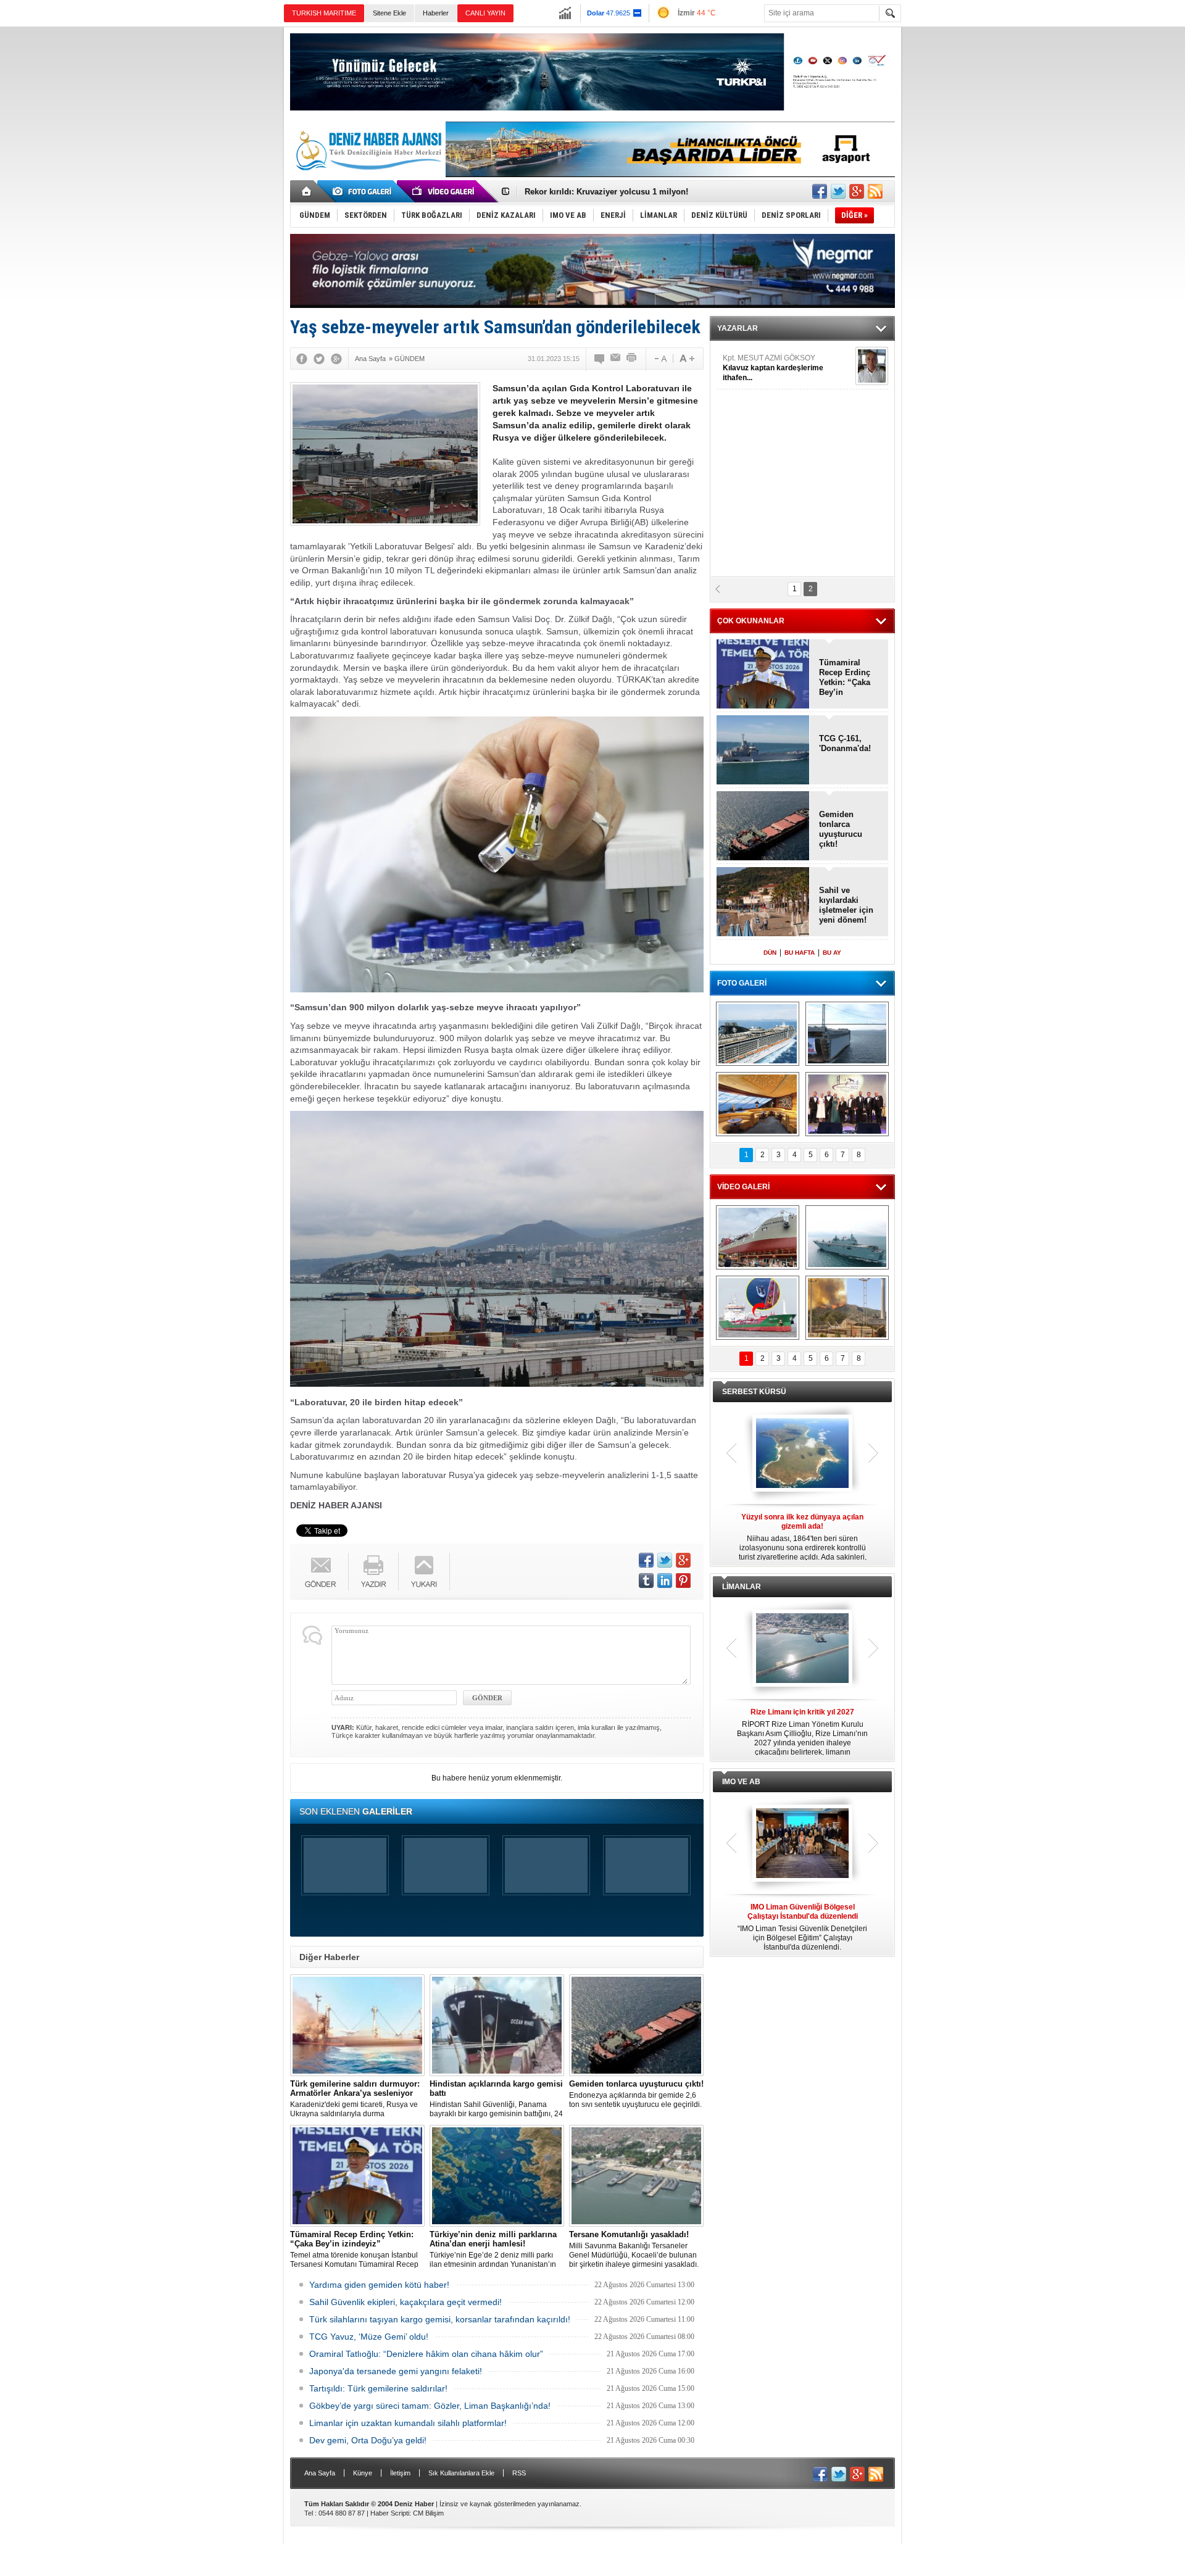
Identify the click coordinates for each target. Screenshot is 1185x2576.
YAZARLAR (738, 328)
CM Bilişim (428, 2513)
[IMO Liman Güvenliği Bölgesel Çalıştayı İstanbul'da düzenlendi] (802, 1844)
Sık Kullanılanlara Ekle (461, 2473)
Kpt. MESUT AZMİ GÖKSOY (773, 368)
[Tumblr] (646, 1581)
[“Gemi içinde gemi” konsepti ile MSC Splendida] (758, 1034)
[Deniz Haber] (367, 178)
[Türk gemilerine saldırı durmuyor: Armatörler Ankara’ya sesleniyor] (357, 2025)
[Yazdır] (632, 359)
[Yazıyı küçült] (660, 359)
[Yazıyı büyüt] (687, 359)
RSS (519, 2473)
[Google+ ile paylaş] (857, 191)
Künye (363, 2473)
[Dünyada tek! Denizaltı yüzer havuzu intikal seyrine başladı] (847, 1034)
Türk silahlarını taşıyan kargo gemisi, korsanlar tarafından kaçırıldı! (440, 2319)
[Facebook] (302, 359)
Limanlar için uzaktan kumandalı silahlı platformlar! (408, 2423)
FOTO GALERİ (742, 983)
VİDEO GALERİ (743, 1187)
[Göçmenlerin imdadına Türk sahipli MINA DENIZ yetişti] (758, 1308)
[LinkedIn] (665, 1581)
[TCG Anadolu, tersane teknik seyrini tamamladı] (847, 1237)
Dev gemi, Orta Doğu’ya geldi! (368, 2440)
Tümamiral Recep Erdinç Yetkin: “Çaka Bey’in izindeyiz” (845, 678)
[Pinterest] (683, 1581)
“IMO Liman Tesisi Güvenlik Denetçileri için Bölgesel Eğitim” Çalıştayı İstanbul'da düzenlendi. (802, 1927)
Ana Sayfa (320, 2473)
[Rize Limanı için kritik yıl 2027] (802, 1649)
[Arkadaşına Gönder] (616, 359)
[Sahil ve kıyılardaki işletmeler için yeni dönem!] (763, 903)
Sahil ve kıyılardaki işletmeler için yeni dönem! (846, 905)
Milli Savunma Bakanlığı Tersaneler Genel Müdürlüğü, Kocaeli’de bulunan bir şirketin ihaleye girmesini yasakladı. (634, 2249)
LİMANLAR (742, 1587)
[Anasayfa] (307, 191)
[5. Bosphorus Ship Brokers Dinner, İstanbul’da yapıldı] (847, 1104)
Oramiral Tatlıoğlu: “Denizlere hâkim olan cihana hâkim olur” (426, 2354)
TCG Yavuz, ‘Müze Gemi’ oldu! (369, 2337)
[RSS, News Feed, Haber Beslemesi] (875, 191)
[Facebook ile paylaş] (820, 191)
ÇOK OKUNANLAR (751, 621)
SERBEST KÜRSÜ (754, 1392)
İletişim (400, 2473)
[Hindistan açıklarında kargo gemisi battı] (497, 2025)
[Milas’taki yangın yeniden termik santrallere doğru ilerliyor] (847, 1308)
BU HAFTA (800, 953)
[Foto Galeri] (364, 191)
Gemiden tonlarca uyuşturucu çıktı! (841, 829)
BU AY (832, 953)
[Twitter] (319, 359)
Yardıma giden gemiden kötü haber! (379, 2285)
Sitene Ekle (389, 13)
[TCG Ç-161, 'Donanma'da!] (763, 751)
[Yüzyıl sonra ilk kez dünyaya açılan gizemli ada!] (802, 1454)
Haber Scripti (390, 2513)
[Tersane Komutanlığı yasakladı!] (636, 2176)
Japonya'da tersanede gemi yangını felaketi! (396, 2371)
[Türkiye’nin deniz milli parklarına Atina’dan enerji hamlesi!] (497, 2176)
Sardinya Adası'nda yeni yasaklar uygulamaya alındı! (626, 192)
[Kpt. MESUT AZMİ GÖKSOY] (872, 366)
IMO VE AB (741, 1782)
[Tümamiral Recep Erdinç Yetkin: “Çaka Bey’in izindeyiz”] (357, 2176)
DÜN (770, 953)
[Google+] (336, 359)
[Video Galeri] (444, 191)
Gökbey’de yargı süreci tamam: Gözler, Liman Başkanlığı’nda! (430, 2406)
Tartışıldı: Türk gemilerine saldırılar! (378, 2388)
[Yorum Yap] (600, 359)
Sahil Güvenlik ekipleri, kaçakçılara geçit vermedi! (405, 2302)
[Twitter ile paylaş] (838, 191)
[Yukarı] (424, 1572)
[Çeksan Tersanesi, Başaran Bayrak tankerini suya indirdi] (758, 1237)
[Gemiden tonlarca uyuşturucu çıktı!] (636, 2025)
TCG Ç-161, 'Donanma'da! (845, 743)
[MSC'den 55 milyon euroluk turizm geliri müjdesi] (758, 1104)
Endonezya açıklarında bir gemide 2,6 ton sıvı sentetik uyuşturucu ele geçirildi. (636, 2094)
